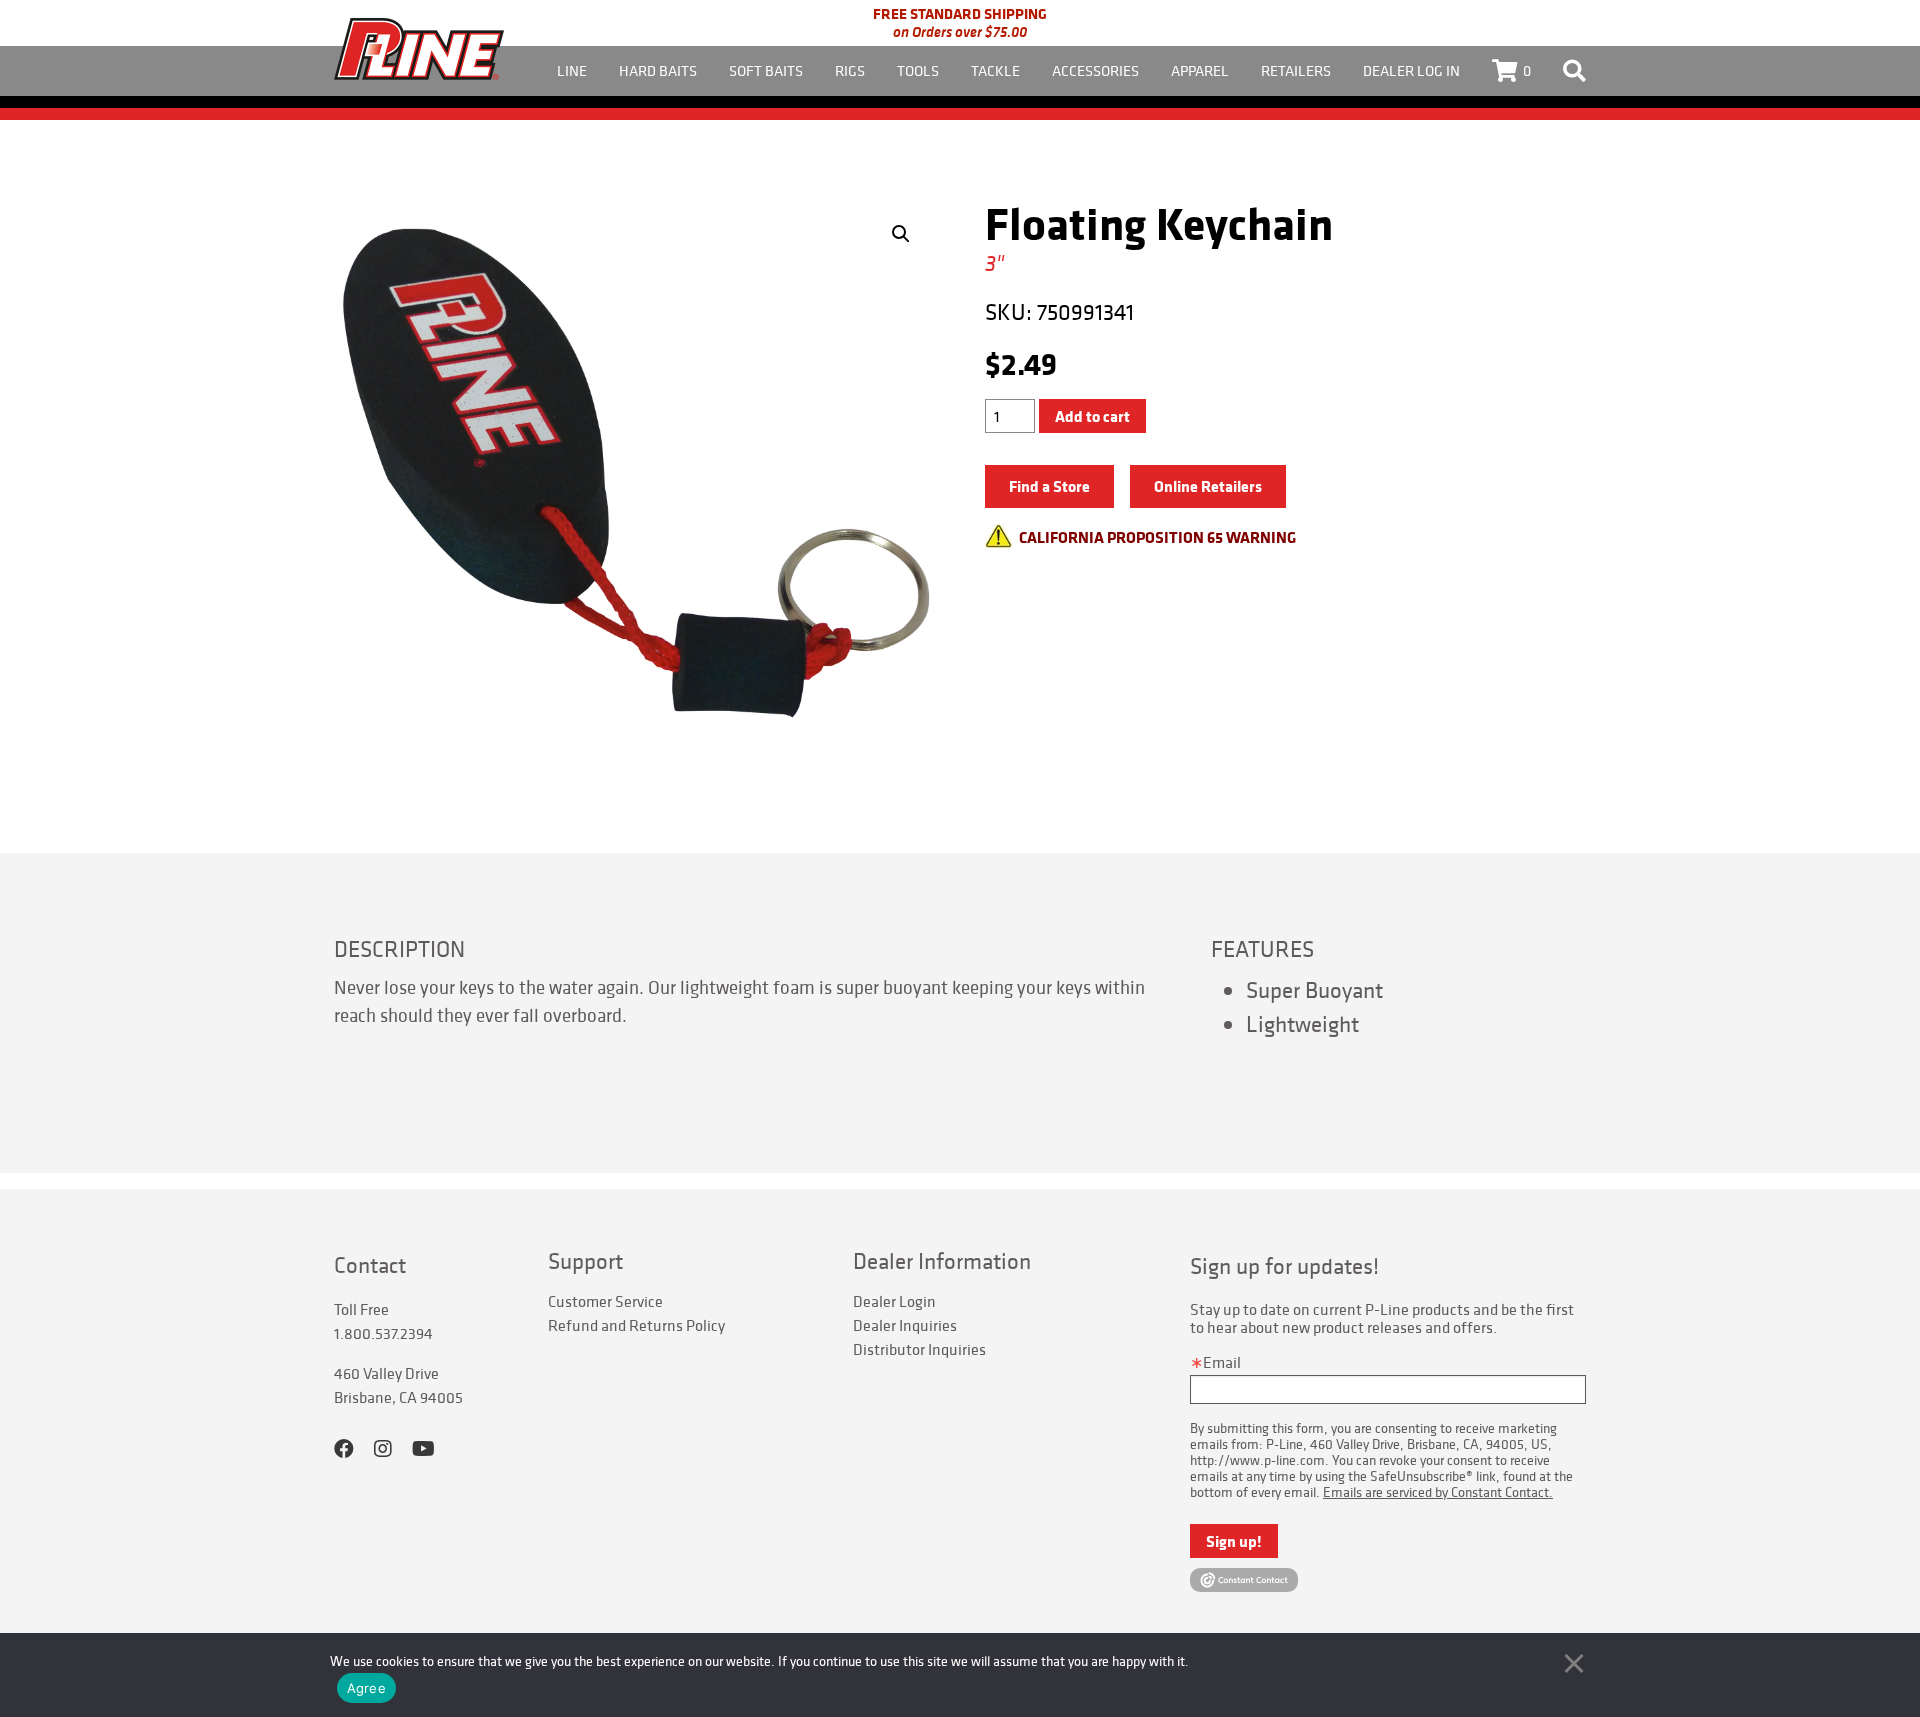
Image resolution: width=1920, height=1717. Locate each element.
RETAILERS (1296, 70)
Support (585, 1261)
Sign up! (1234, 1541)
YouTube (423, 1449)
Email (1222, 1362)
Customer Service (605, 1301)
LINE (572, 70)
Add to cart (1092, 416)
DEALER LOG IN (1411, 70)
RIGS (850, 70)
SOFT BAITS (766, 70)
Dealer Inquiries (905, 1325)
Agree (366, 1688)
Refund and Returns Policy (636, 1325)
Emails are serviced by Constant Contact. (1438, 1492)
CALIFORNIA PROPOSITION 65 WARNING (1157, 537)
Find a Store (1049, 486)
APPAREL (1200, 70)
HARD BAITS (658, 70)
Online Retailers (1208, 486)
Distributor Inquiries (919, 1349)
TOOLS (918, 70)
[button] (901, 234)
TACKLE (995, 70)
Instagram (383, 1449)
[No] (1574, 1663)
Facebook (344, 1449)
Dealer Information (942, 1261)
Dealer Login (894, 1301)
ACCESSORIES (1095, 70)
